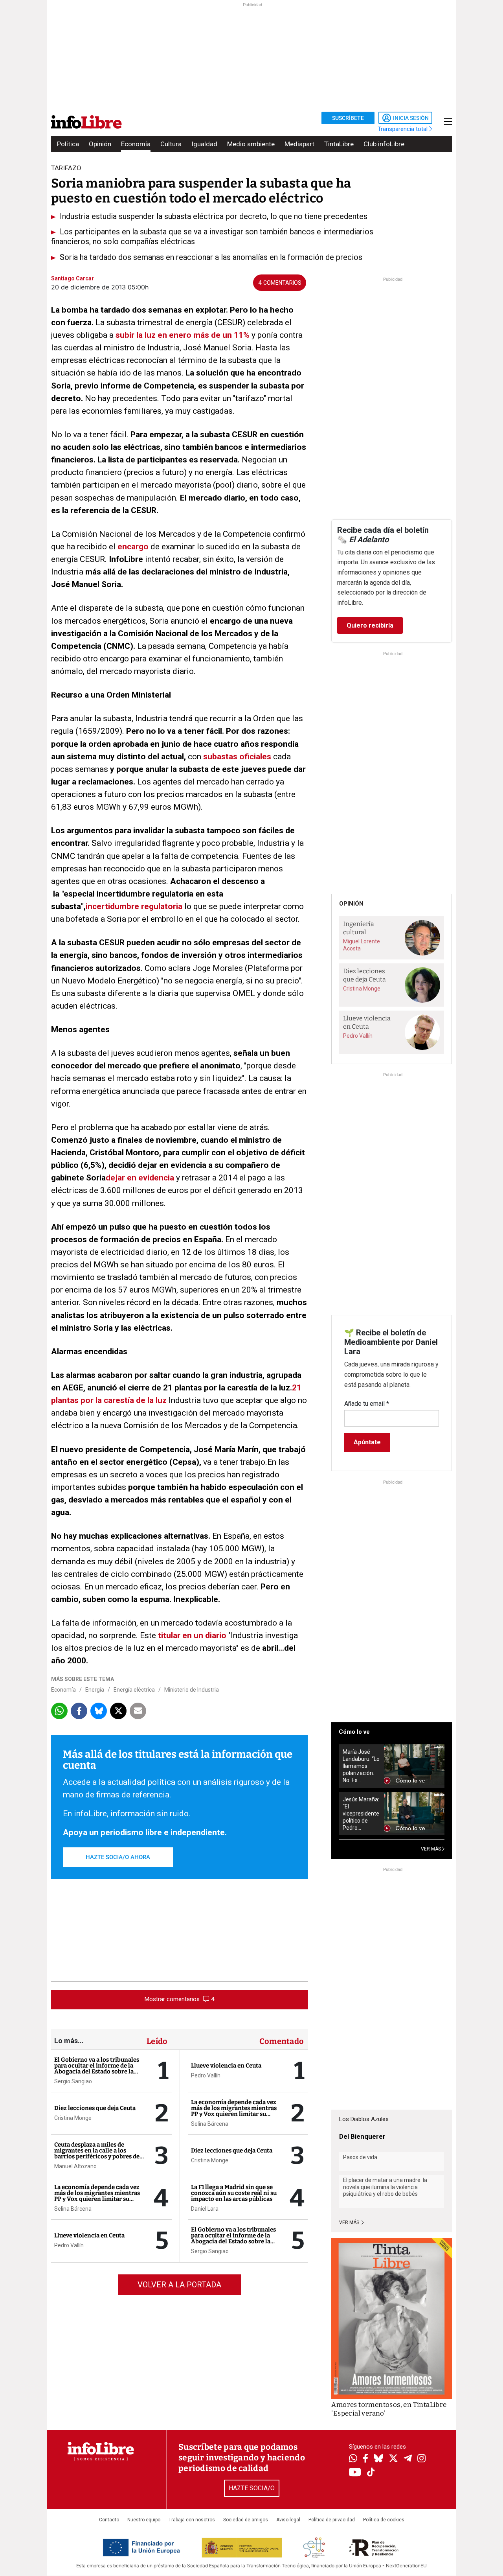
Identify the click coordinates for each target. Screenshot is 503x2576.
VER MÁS (431, 1849)
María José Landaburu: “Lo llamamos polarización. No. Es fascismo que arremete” (361, 1766)
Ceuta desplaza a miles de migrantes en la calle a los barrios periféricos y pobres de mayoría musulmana (97, 2153)
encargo (134, 547)
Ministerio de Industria (192, 1690)
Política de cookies (384, 2520)
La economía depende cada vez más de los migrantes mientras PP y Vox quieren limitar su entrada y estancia (97, 2196)
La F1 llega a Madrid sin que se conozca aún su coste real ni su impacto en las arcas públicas (234, 2193)
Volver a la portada (179, 2285)
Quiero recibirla (370, 625)
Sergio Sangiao (73, 2081)
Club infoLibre (384, 144)
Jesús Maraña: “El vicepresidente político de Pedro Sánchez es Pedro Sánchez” (361, 1814)
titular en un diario (192, 1635)
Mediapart (299, 144)
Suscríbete (348, 118)
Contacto (109, 2520)
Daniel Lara (205, 2209)
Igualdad (204, 144)
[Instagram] (421, 2459)
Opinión (100, 144)
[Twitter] (393, 2459)
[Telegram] (408, 2459)
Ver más (350, 2222)
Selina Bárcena (73, 2209)
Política (68, 144)
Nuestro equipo (144, 2520)
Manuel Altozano (75, 2166)
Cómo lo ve (354, 1732)
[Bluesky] (378, 2459)
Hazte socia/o (252, 2488)
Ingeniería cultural (359, 928)
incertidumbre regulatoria (134, 906)
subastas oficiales (237, 757)
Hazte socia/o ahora (118, 1857)
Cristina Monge (73, 2118)
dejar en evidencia (140, 1178)
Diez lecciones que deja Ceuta (95, 2108)
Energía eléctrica (134, 1690)
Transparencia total (403, 129)
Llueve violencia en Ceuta (89, 2235)
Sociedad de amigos (246, 2520)
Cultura (171, 144)
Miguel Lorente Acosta (362, 945)
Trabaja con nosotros (192, 2520)
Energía (95, 1690)
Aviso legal (288, 2520)
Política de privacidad (332, 2520)
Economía (136, 144)
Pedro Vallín (69, 2245)
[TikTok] (371, 2473)
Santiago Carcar (73, 278)
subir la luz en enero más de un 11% (183, 335)
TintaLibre (339, 144)
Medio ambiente (251, 144)
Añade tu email (367, 1404)
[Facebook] (365, 2459)
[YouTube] (355, 2473)
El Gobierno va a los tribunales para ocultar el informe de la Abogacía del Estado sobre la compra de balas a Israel (97, 2069)
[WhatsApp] (353, 2459)
